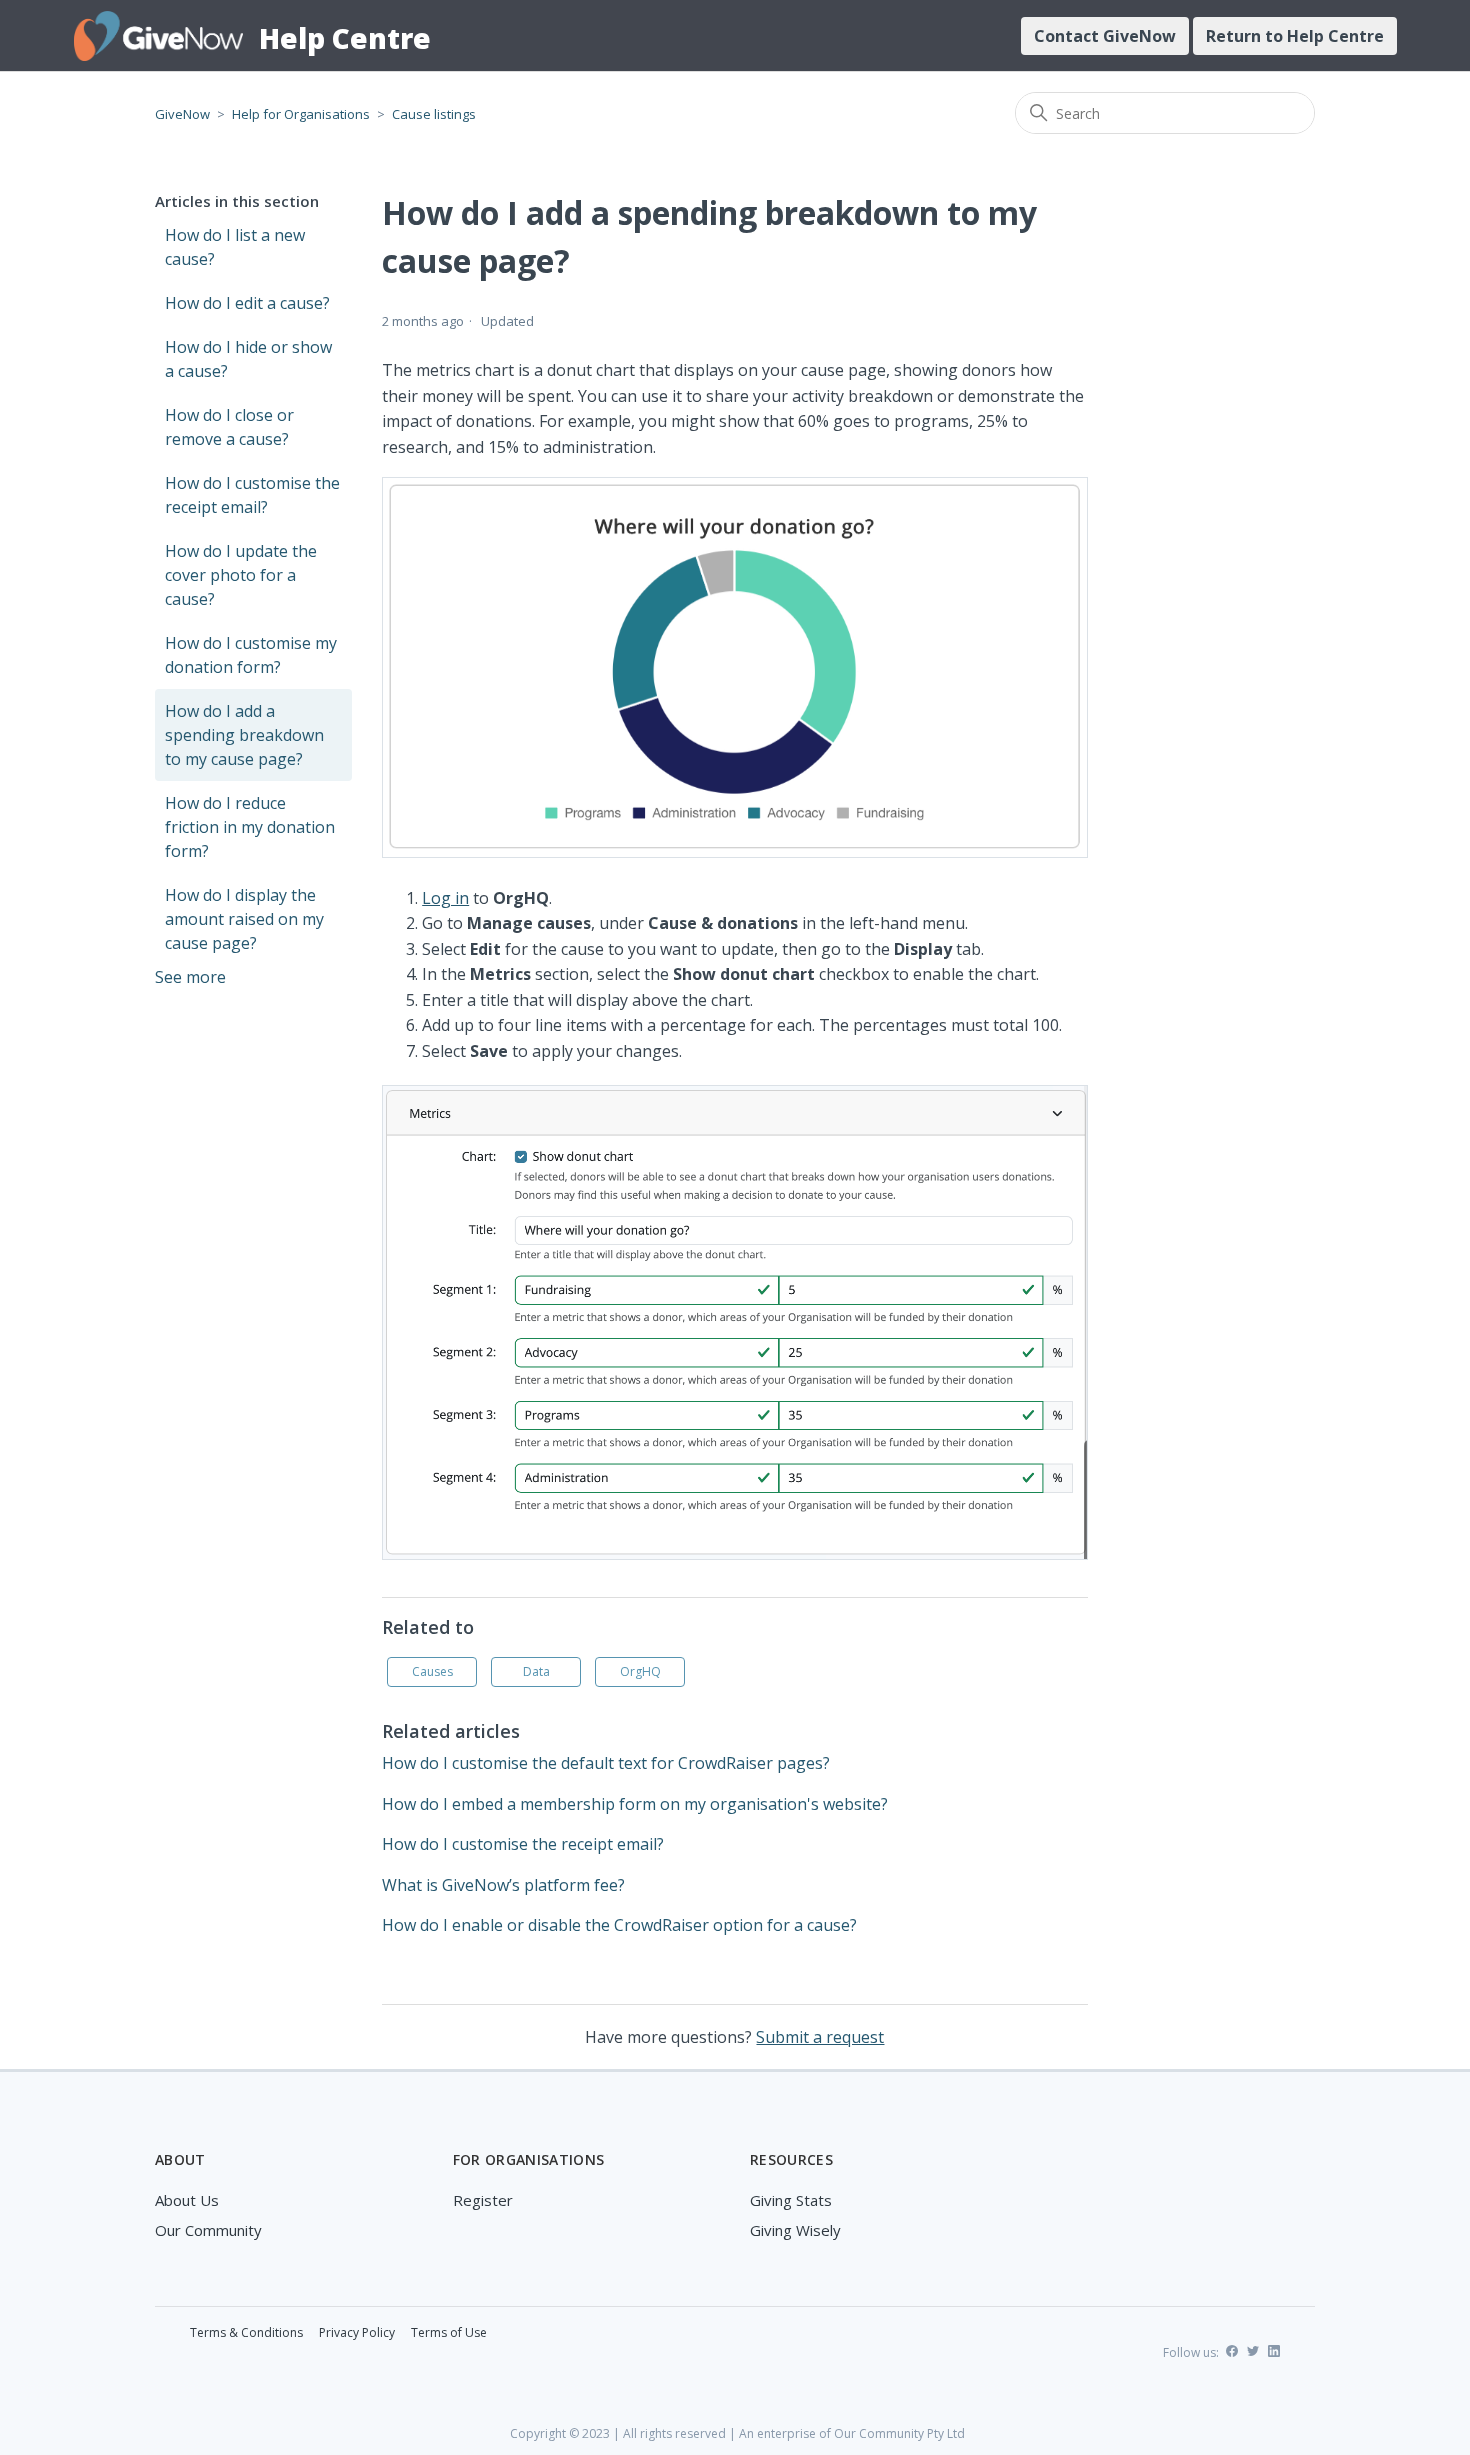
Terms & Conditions (246, 2332)
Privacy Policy (357, 2332)
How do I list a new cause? (235, 247)
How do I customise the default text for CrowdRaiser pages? (606, 1763)
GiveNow (182, 114)
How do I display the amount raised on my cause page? (244, 919)
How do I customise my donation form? (251, 655)
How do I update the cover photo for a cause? (241, 575)
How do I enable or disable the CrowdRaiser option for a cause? (619, 1925)
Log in (445, 898)
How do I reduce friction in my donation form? (250, 827)
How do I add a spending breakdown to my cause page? (244, 735)
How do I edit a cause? (247, 303)
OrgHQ (640, 1671)
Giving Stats (791, 2200)
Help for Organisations (301, 114)
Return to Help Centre (1295, 36)
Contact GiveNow (1105, 36)
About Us (187, 2200)
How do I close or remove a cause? (229, 427)
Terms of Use (449, 2332)
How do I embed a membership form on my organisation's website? (635, 1804)
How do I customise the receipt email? (252, 495)
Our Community (208, 2230)
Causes (432, 1671)
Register (483, 2200)
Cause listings (434, 114)
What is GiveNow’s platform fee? (503, 1885)
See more (190, 977)
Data (536, 1671)
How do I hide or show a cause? (248, 359)
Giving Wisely (795, 2230)
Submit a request (820, 2037)
